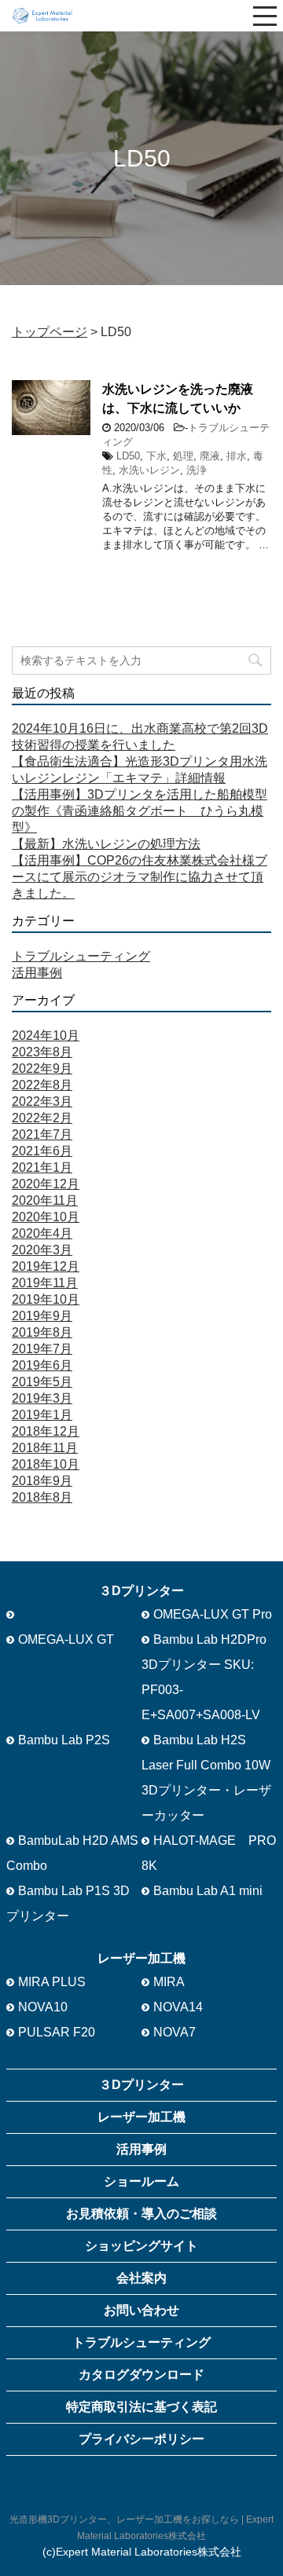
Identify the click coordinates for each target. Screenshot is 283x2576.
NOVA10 (43, 2007)
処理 (183, 456)
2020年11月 (45, 1200)
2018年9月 (42, 1481)
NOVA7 (175, 2032)
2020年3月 (42, 1250)
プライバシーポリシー (141, 2439)
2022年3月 (42, 1101)
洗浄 (197, 470)
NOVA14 (178, 2007)
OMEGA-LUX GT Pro (213, 1614)
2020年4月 (42, 1233)
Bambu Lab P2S (64, 1740)
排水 (237, 456)
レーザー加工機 (141, 2117)
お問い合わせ (141, 2310)
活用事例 (37, 973)
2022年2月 (42, 1118)
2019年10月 (46, 1299)
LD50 (128, 456)
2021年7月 (42, 1134)
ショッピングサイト (141, 2246)
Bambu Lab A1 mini (208, 1891)
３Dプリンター (141, 2085)
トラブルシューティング (81, 956)
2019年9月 (42, 1316)
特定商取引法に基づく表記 (141, 2407)
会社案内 (141, 2278)
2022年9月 (42, 1068)
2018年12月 (46, 1431)
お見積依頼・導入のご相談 (141, 2214)
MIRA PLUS (52, 1982)
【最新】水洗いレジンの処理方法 (106, 844)
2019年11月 (45, 1283)
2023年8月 (42, 1052)
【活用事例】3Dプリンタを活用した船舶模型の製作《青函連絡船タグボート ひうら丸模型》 (140, 811)
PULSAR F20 (57, 2032)
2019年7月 (42, 1349)
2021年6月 (42, 1151)
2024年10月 (46, 1036)
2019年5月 (42, 1382)
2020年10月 (46, 1217)
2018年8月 (42, 1497)
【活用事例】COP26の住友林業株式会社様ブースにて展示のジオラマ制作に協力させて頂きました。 (140, 877)
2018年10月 (46, 1464)
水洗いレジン (149, 470)
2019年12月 (46, 1266)
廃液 (210, 456)
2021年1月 (42, 1167)
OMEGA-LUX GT (66, 1639)
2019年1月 (42, 1415)
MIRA (169, 1982)
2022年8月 (42, 1085)
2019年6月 (42, 1365)
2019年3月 (42, 1398)
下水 (156, 456)
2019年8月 (42, 1332)
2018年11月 (45, 1448)
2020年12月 (46, 1184)
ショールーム (141, 2181)
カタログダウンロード (141, 2375)
